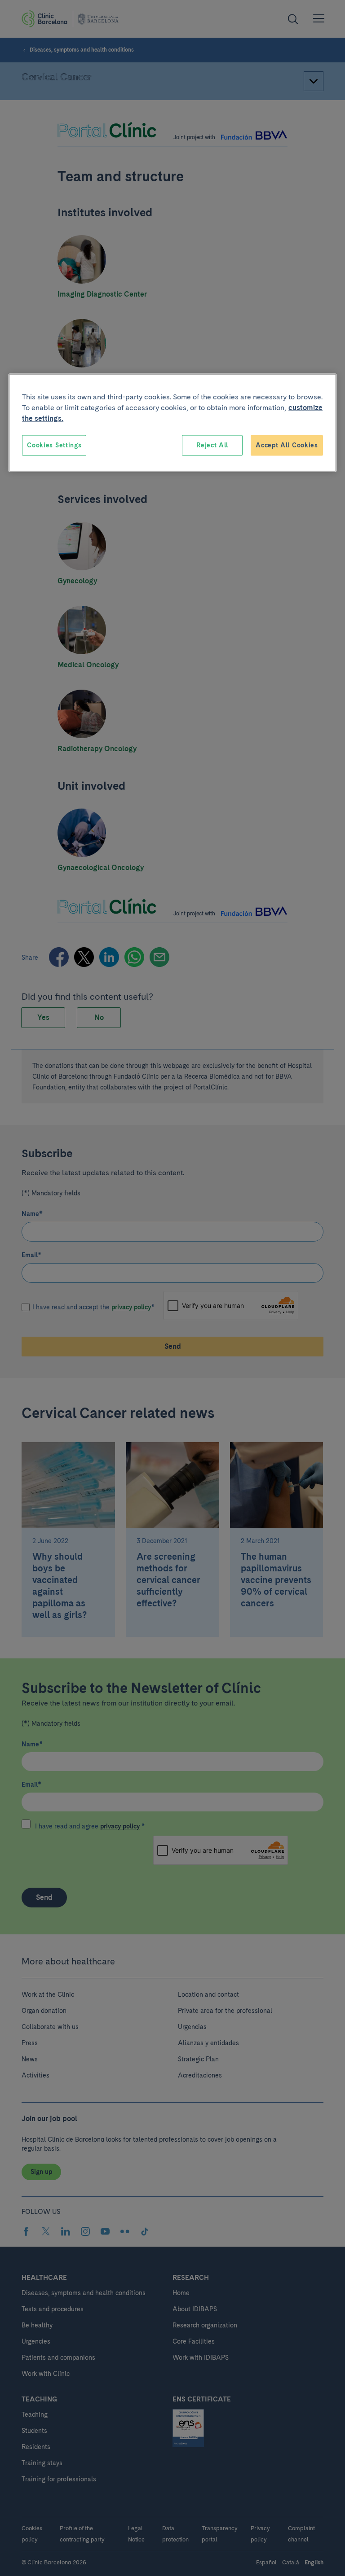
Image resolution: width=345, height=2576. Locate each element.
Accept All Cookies (287, 445)
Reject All (212, 445)
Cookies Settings (54, 445)
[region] (172, 423)
